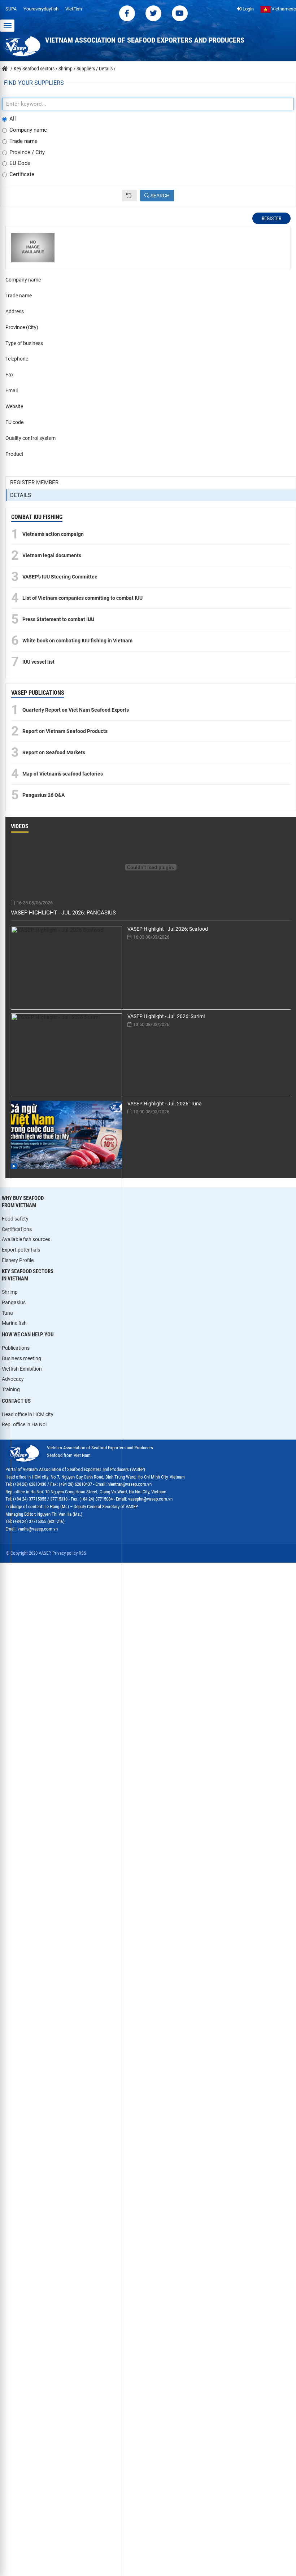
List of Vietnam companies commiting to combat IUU (82, 598)
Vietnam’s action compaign (53, 534)
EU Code (20, 163)
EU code (14, 422)
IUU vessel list (38, 662)
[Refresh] (129, 196)
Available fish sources (26, 1239)
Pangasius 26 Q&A (43, 795)
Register (271, 218)
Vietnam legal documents (52, 555)
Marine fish (14, 1323)
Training (11, 1389)
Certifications (17, 1229)
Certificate (22, 174)
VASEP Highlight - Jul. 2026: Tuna (165, 1104)
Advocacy (13, 1379)
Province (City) (22, 327)
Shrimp (10, 1292)
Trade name (23, 141)
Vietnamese (283, 9)
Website (14, 406)
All (13, 119)
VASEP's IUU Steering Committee (60, 577)
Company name (28, 130)
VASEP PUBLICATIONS (38, 693)
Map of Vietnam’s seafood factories (63, 774)
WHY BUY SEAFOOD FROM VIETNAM (23, 1202)
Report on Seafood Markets (54, 752)
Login (248, 9)
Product (14, 454)
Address (15, 311)
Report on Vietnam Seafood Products (65, 731)
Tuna (7, 1313)
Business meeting (21, 1358)
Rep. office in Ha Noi (24, 1424)
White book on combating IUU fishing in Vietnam (77, 641)
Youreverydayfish (41, 9)
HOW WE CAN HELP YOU (28, 1335)
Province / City (27, 152)
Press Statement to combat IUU (58, 619)
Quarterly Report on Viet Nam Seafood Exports (76, 710)
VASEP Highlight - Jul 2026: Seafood (168, 929)
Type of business (24, 343)
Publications (16, 1348)
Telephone (17, 359)
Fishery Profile (18, 1260)
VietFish (74, 9)
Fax (10, 375)
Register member (34, 483)
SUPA (11, 9)
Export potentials (21, 1250)
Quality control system (31, 438)
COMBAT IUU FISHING (37, 517)
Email (12, 390)
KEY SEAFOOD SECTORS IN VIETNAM (28, 1275)
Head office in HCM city (28, 1414)
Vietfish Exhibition (22, 1369)
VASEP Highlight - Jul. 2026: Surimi (166, 1016)
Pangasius (14, 1302)
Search (160, 196)
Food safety (15, 1219)
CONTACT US (16, 1401)
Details (21, 495)
